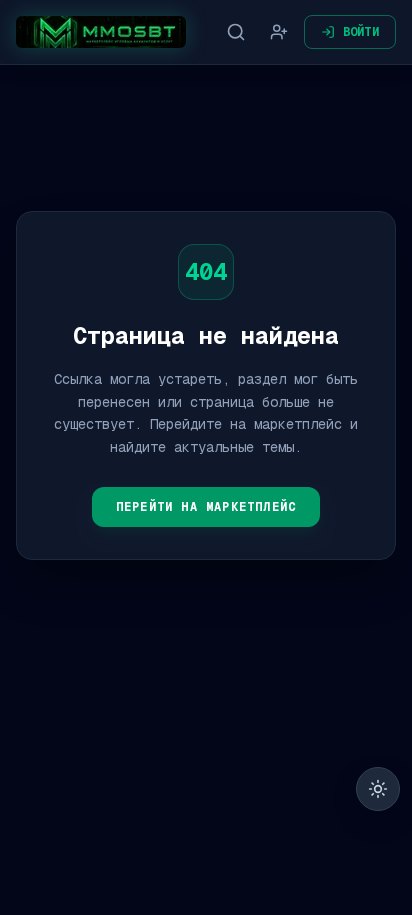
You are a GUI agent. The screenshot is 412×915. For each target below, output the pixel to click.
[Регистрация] (279, 32)
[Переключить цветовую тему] (378, 789)
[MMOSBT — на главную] (101, 32)
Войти (361, 32)
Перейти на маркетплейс (206, 507)
